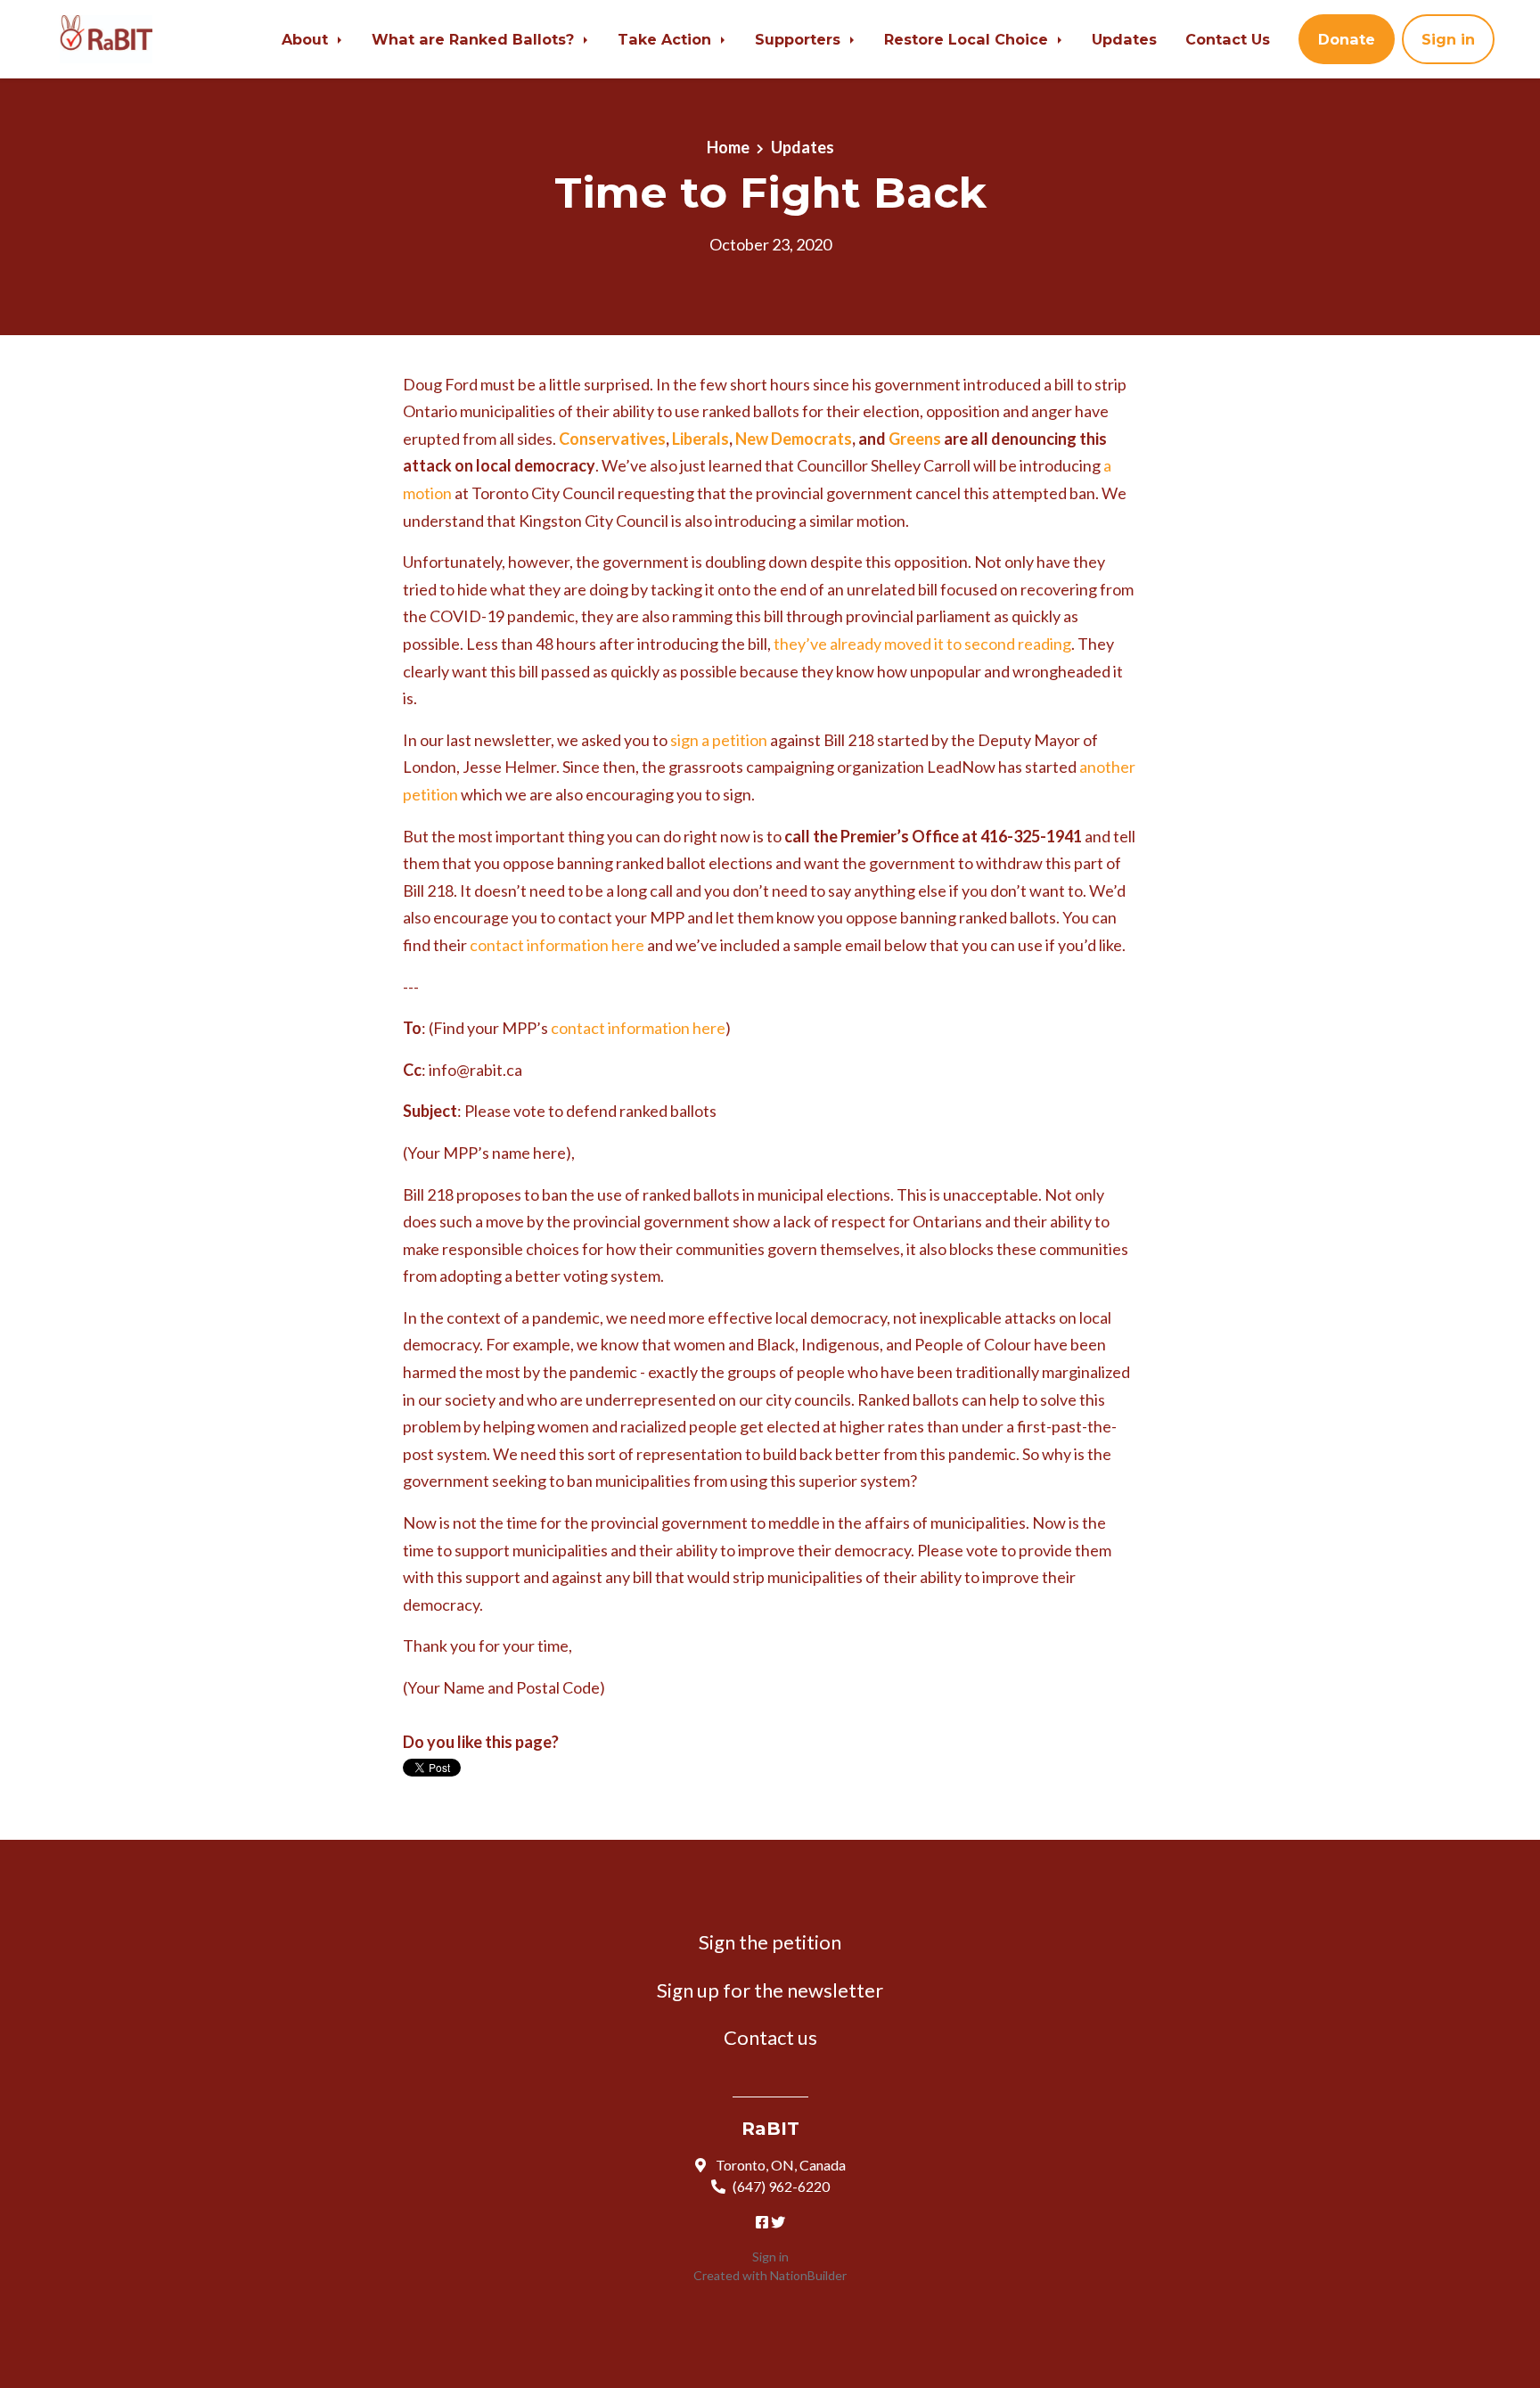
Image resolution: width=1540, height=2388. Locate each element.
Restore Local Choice (968, 39)
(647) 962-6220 (781, 2186)
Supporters (800, 39)
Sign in (770, 2257)
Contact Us (1228, 39)
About (307, 39)
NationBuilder (808, 2275)
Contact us (770, 2037)
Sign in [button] (1448, 39)
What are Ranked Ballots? (475, 39)
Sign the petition (770, 1942)
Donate (1347, 39)
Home (728, 147)
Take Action (667, 39)
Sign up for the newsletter (770, 1990)
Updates (1124, 39)
